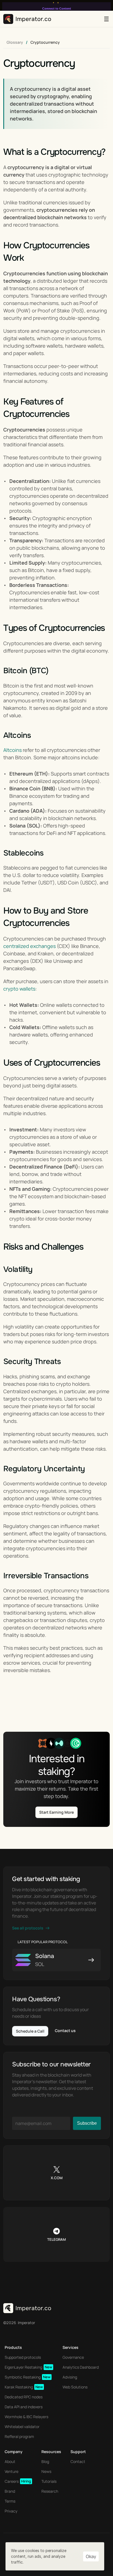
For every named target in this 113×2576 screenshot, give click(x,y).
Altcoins (12, 750)
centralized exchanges (29, 946)
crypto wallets (19, 989)
